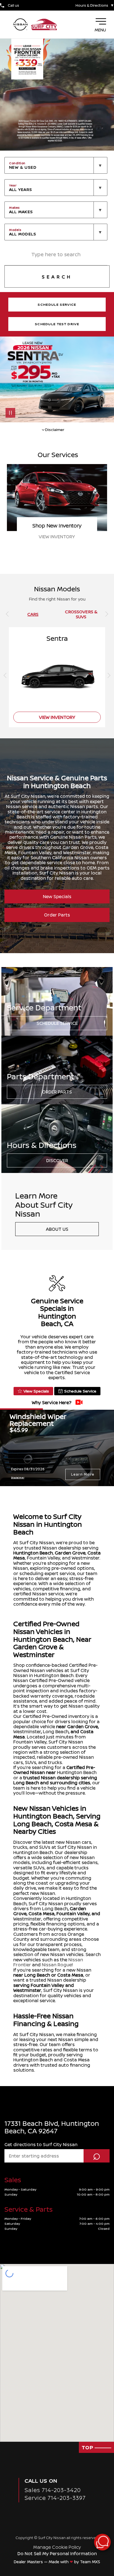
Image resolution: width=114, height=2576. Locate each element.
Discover (57, 1160)
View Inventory (57, 717)
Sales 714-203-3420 (53, 2490)
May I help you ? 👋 (83, 2528)
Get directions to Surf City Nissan (41, 2144)
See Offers (57, 537)
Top (88, 2447)
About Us (57, 1229)
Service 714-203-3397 (55, 2498)
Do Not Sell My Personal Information (57, 2553)
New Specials (57, 896)
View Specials (36, 1391)
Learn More (83, 1474)
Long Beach (56, 1732)
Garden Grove (70, 1553)
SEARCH (57, 277)
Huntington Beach (33, 1553)
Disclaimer (18, 1477)
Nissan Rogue (57, 1965)
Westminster (27, 1732)
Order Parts (57, 915)
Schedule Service (57, 1023)
